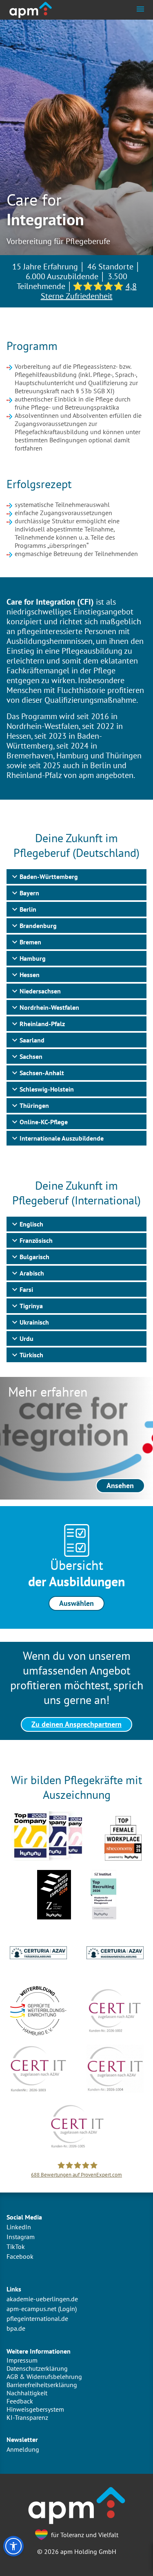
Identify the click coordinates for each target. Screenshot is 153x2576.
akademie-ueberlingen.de (42, 2299)
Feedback (20, 2401)
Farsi (26, 1289)
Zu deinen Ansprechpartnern (76, 1724)
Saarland (32, 1040)
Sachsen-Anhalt (42, 1073)
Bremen (30, 942)
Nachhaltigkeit (27, 2393)
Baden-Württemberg (49, 877)
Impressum (22, 2360)
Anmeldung (23, 2449)
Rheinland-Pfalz (42, 1024)
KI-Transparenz (27, 2417)
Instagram (21, 2237)
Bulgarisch (34, 1257)
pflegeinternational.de (37, 2318)
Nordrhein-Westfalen (49, 1007)
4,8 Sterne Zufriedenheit (89, 291)
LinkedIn (19, 2227)
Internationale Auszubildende (62, 1138)
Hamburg (33, 958)
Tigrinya (31, 1306)
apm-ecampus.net (31, 2309)
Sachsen (31, 1056)
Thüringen (34, 1105)
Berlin (28, 909)
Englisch (31, 1224)
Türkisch (31, 1355)
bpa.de (16, 2328)
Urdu (27, 1338)
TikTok (16, 2246)
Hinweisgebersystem (35, 2409)
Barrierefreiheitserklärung (42, 2385)
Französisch (36, 1240)
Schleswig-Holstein (47, 1089)
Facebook (20, 2256)
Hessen (30, 975)
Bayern (29, 893)
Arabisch (32, 1273)
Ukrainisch (34, 1322)
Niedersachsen (40, 991)
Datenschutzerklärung (37, 2368)
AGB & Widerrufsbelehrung (44, 2376)
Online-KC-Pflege (44, 1122)
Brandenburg (38, 926)
